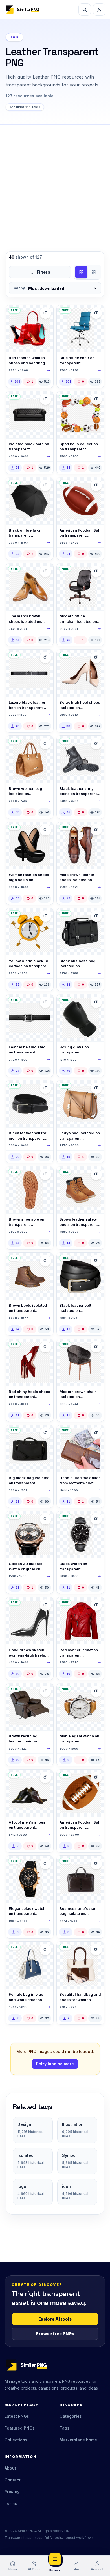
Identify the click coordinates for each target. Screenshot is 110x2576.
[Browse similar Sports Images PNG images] (96, 1002)
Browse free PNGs (55, 2334)
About (10, 2468)
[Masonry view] (94, 272)
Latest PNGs (17, 2416)
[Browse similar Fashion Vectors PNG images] (45, 830)
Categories (71, 2416)
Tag (14, 37)
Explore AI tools (55, 2319)
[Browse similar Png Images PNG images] (45, 399)
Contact (13, 2480)
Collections (16, 2440)
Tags (64, 2428)
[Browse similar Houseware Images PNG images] (96, 313)
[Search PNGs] (85, 10)
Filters (43, 272)
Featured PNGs (20, 2428)
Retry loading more (55, 2064)
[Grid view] (81, 272)
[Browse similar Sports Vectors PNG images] (96, 399)
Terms (11, 2503)
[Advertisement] (55, 182)
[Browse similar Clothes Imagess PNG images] (96, 1605)
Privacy (12, 2492)
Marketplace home (78, 2440)
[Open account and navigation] (99, 10)
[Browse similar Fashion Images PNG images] (45, 313)
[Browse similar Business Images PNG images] (96, 1433)
